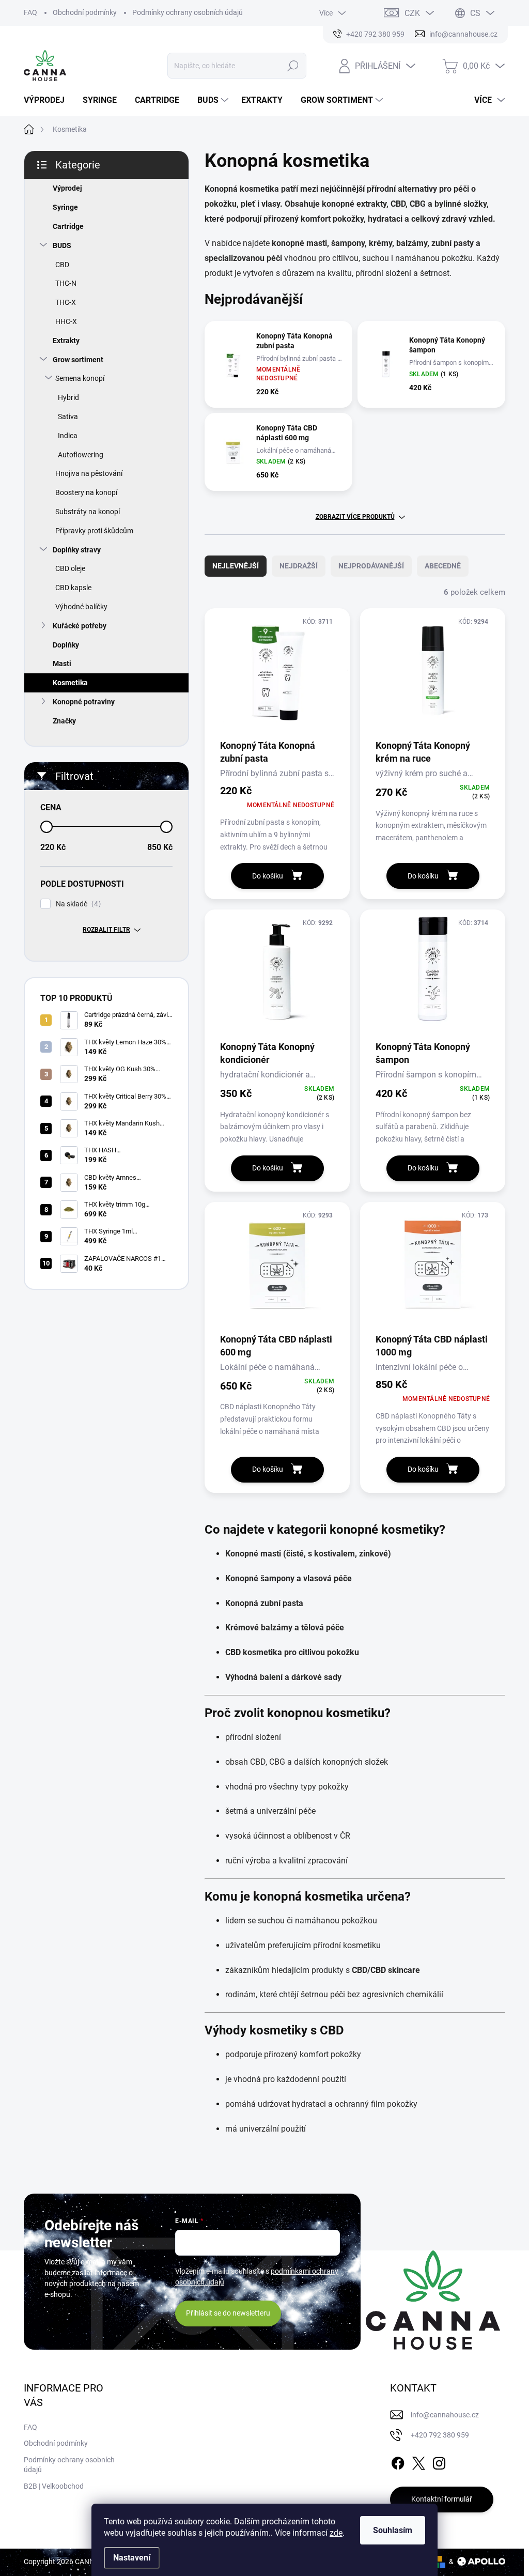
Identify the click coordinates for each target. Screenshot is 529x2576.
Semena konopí (80, 378)
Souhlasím (393, 2530)
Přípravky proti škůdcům (94, 531)
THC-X (66, 302)
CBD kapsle (73, 588)
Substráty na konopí (88, 512)
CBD (62, 265)
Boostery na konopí (86, 492)
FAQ (30, 12)
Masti (62, 664)
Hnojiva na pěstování (89, 473)
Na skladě (77, 904)
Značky (64, 721)
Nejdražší (299, 566)
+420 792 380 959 (440, 2435)
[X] (418, 2461)
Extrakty (66, 341)
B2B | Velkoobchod (54, 2486)
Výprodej (67, 188)
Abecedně (443, 566)
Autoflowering (81, 455)
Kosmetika (70, 683)
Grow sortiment (78, 360)
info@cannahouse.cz (445, 2415)
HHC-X (66, 321)
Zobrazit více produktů (355, 517)
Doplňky (66, 645)
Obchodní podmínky (85, 12)
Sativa (68, 417)
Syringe (65, 207)
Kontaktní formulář (442, 2499)
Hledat (293, 66)
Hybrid (68, 397)
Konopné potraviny (84, 702)
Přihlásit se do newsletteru (228, 2313)
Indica (68, 436)
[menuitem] (48, 100)
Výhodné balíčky (81, 607)
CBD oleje (70, 568)
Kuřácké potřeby (80, 626)
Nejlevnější (236, 566)
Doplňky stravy (77, 550)
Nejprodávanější (371, 566)
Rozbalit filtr (106, 930)
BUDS (62, 245)
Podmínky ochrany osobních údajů (188, 12)
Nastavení (132, 2558)
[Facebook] (398, 2461)
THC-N (66, 283)
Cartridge (68, 226)
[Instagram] (439, 2461)
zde (336, 2533)
